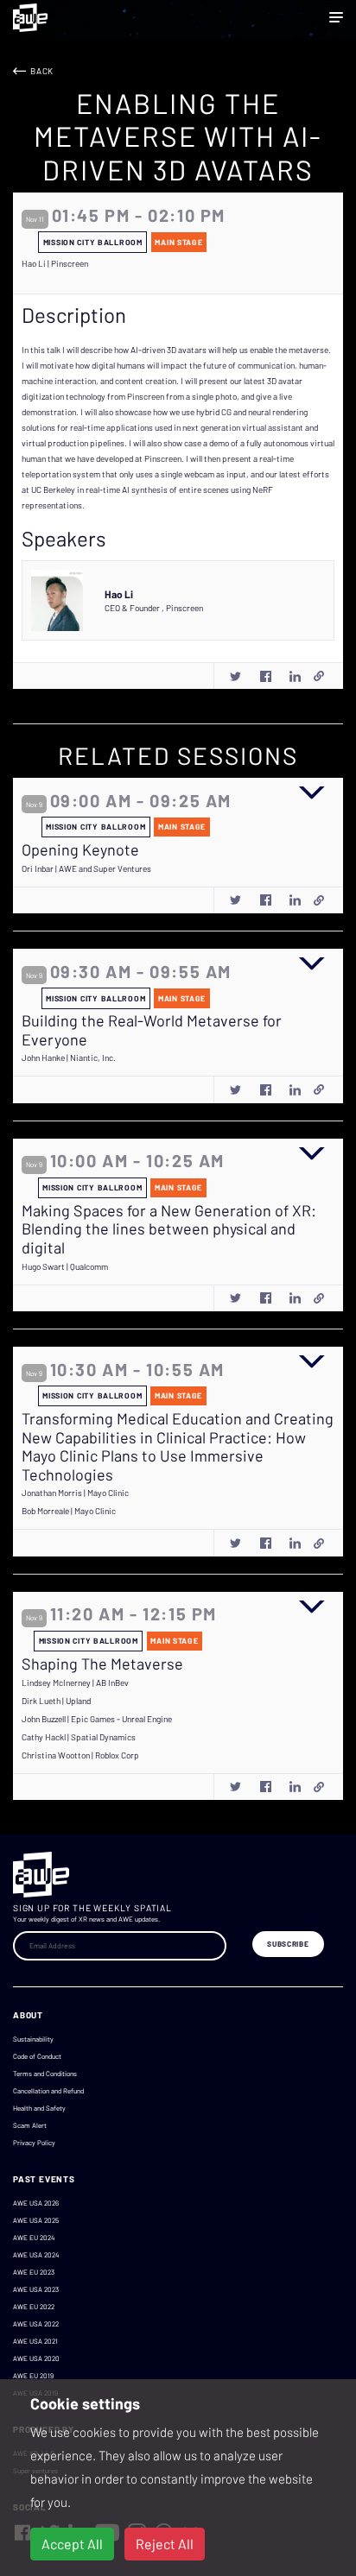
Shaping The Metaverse (102, 1664)
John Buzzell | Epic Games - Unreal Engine (97, 1719)
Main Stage (178, 242)
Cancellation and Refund (48, 2091)
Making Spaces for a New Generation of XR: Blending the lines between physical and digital (169, 1229)
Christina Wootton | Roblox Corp (80, 1755)
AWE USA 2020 (36, 2358)
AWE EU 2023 (34, 2272)
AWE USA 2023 (36, 2289)
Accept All (72, 2544)
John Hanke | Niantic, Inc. (69, 1058)
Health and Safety (39, 2108)
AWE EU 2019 (33, 2376)
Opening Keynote (80, 850)
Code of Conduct (37, 2056)
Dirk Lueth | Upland (56, 1701)
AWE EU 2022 (34, 2307)
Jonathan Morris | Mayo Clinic (75, 1493)
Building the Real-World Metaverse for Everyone (152, 1030)
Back (42, 71)
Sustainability (33, 2039)
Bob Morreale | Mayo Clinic (69, 1511)
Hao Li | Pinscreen (55, 263)
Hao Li (119, 594)
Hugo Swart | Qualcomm (65, 1266)
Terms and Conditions (45, 2074)
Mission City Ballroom (93, 242)
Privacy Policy (34, 2143)
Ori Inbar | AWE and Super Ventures (86, 868)
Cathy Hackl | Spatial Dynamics (79, 1737)
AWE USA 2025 (36, 2220)
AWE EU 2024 (34, 2238)
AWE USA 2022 (36, 2324)
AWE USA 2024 (36, 2255)
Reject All (165, 2544)
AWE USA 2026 (36, 2203)
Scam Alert (30, 2125)
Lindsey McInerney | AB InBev (75, 1683)
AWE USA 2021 (35, 2341)
